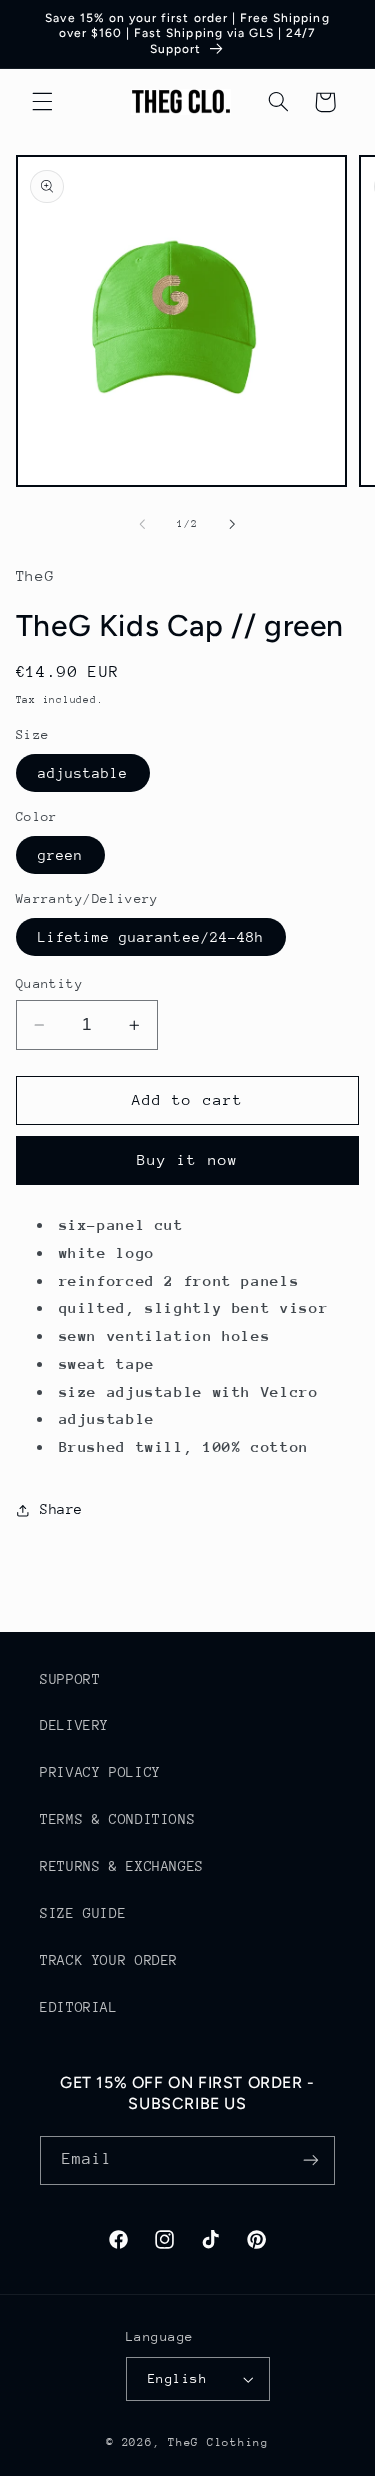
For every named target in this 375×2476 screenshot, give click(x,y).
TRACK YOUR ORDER (109, 1960)
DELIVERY (74, 1725)
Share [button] (61, 1509)
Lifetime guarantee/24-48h (151, 937)
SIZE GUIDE (83, 1913)
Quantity (49, 983)
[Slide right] (233, 524)
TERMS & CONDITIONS (117, 1819)
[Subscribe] (311, 2160)
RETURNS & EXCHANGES (122, 1866)
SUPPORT (70, 1679)
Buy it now (187, 1159)
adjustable (83, 773)
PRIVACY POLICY (100, 1772)
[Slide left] (142, 524)
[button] (42, 102)
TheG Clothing (218, 2442)
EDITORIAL (79, 2007)
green (60, 855)
